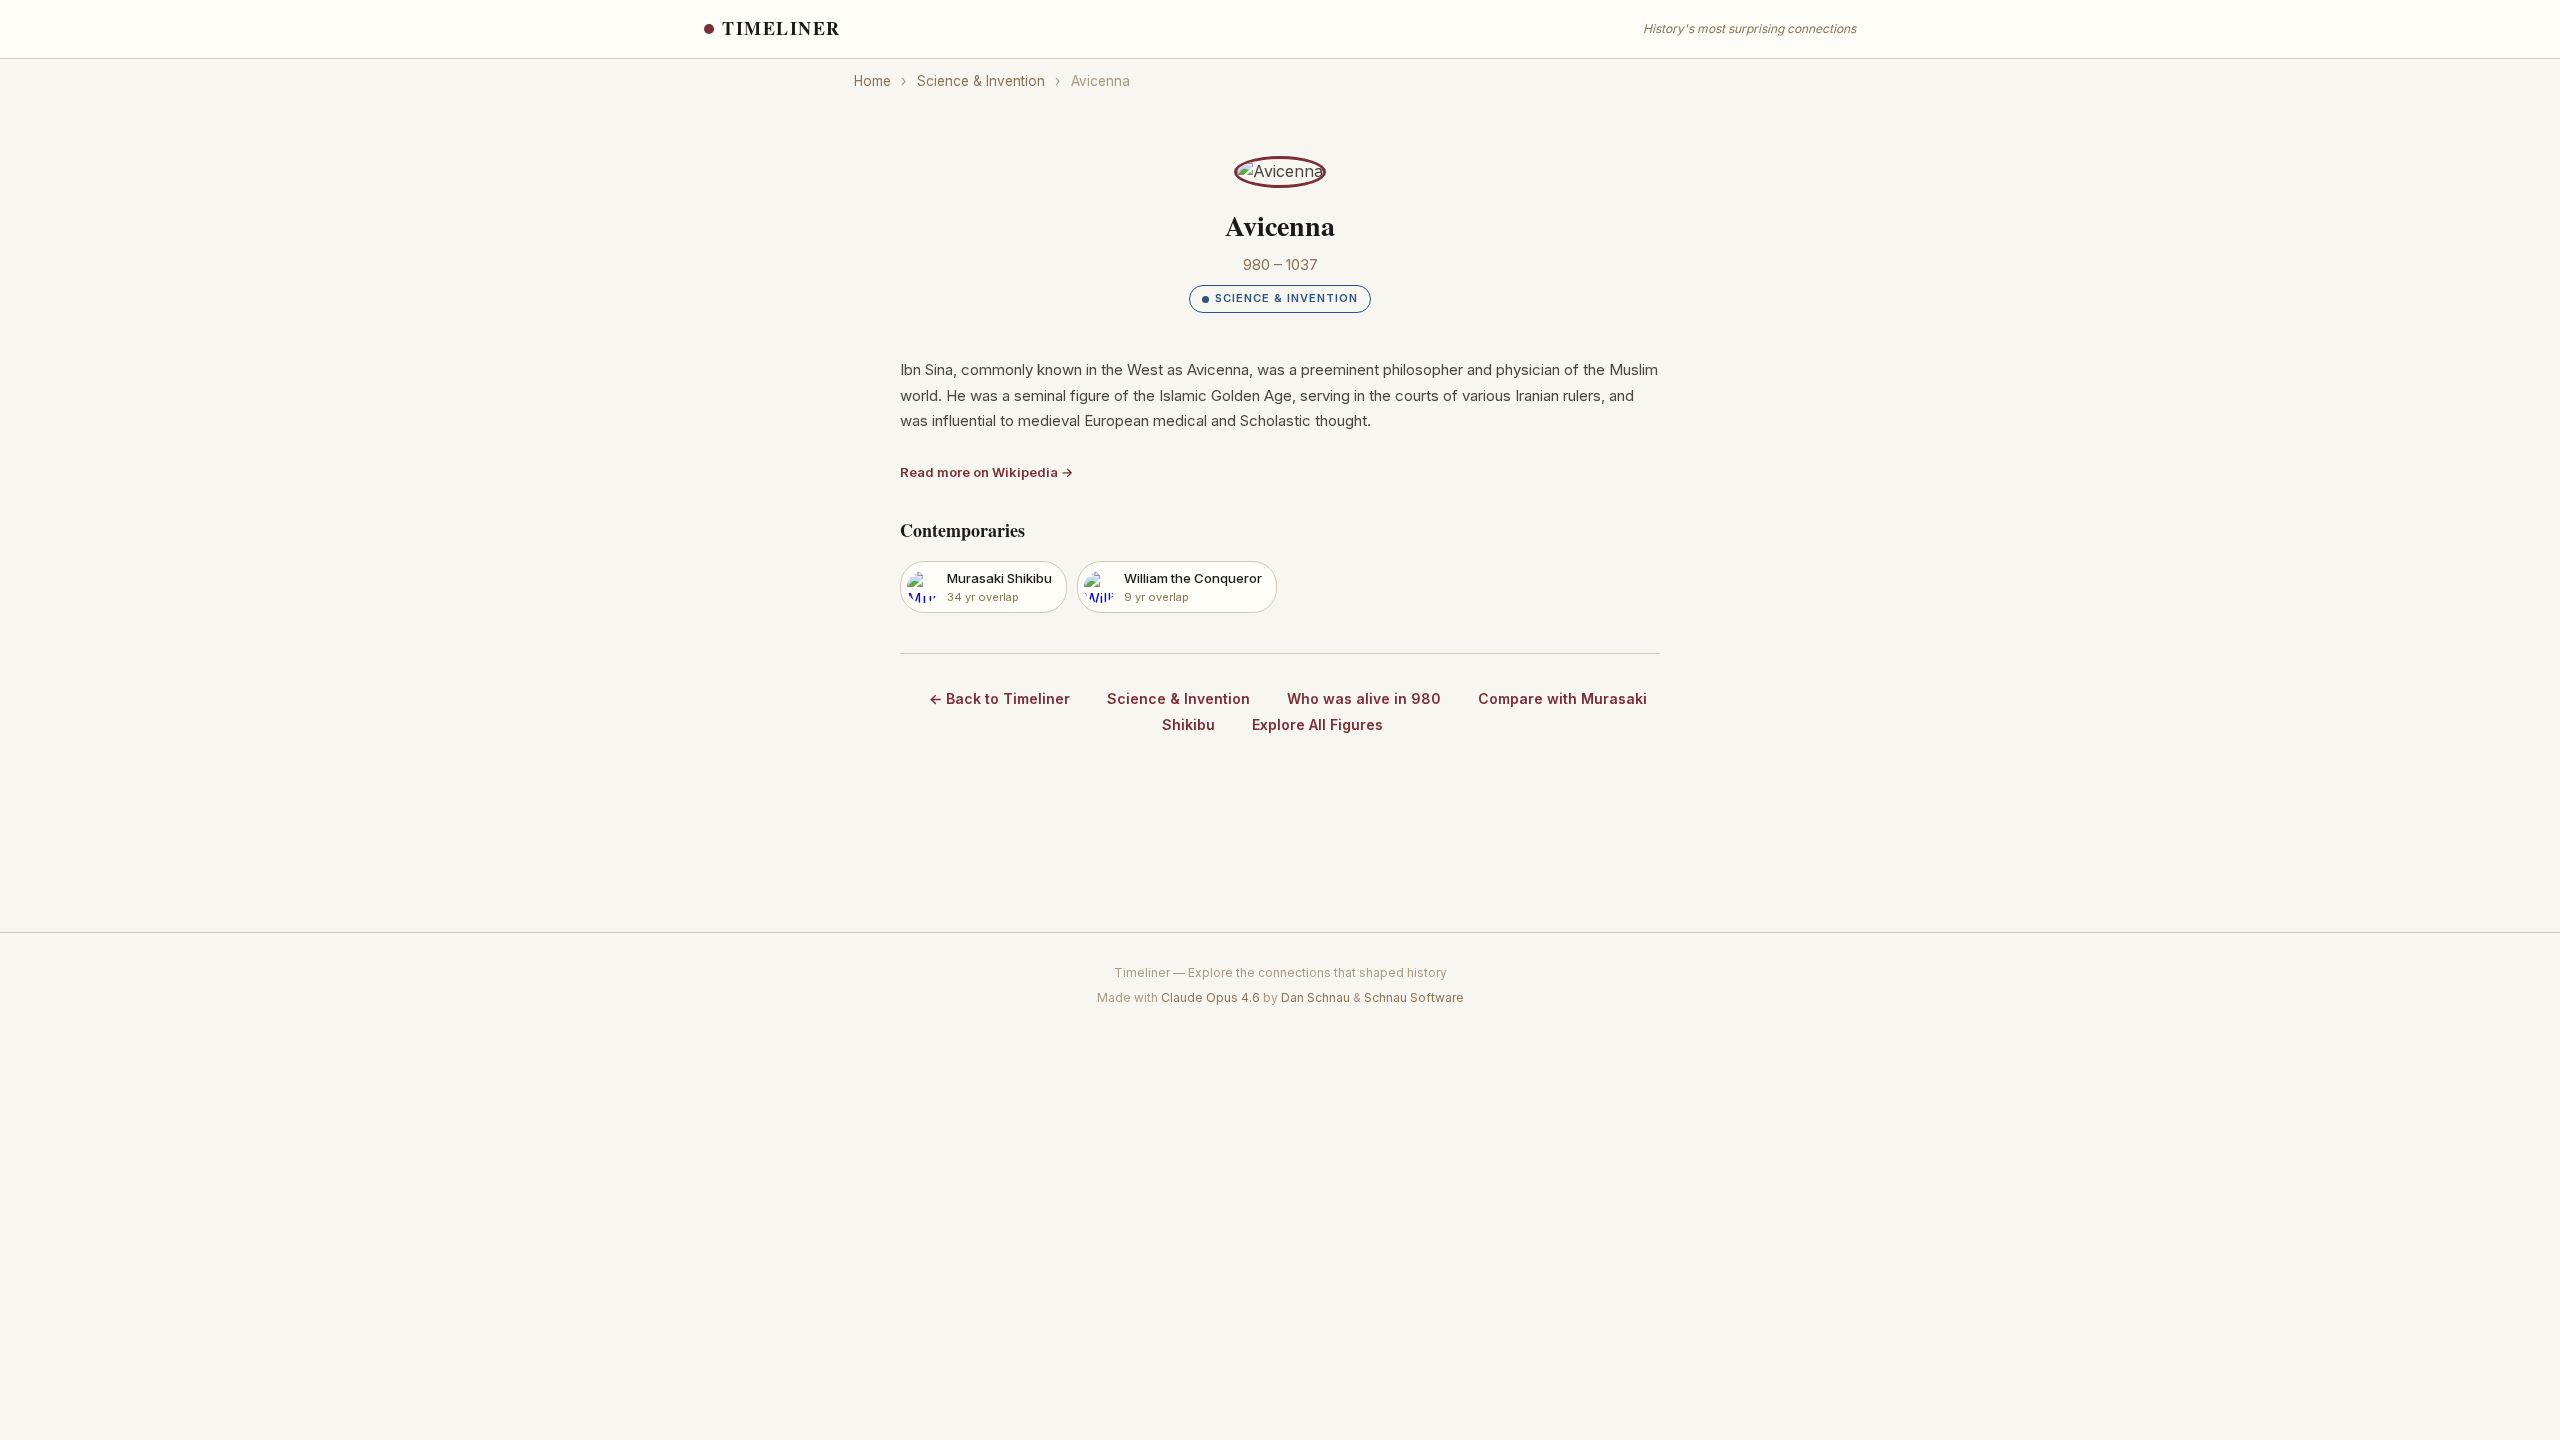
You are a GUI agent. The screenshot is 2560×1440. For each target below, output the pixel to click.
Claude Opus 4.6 (1210, 997)
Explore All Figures (1317, 724)
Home (872, 81)
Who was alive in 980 (1364, 698)
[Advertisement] (1280, 839)
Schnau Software (1414, 997)
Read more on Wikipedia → (986, 472)
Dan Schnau (1315, 997)
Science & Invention (981, 81)
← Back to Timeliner (999, 698)
